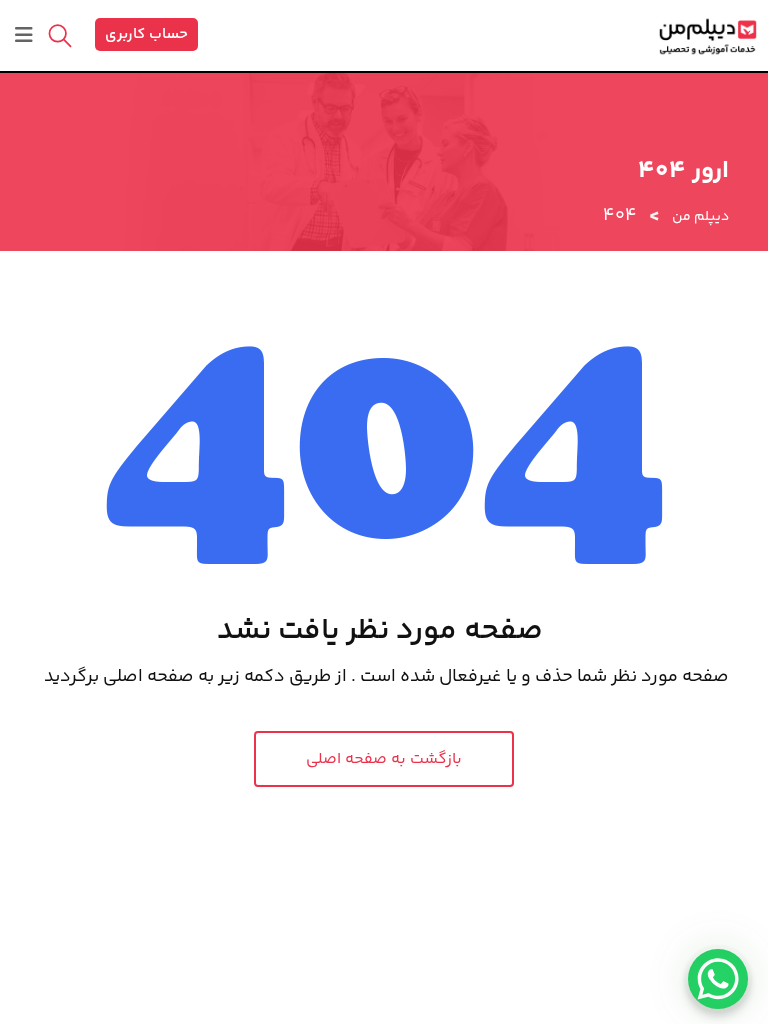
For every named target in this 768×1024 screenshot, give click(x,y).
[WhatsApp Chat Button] (718, 979)
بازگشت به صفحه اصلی (384, 759)
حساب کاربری (146, 34)
